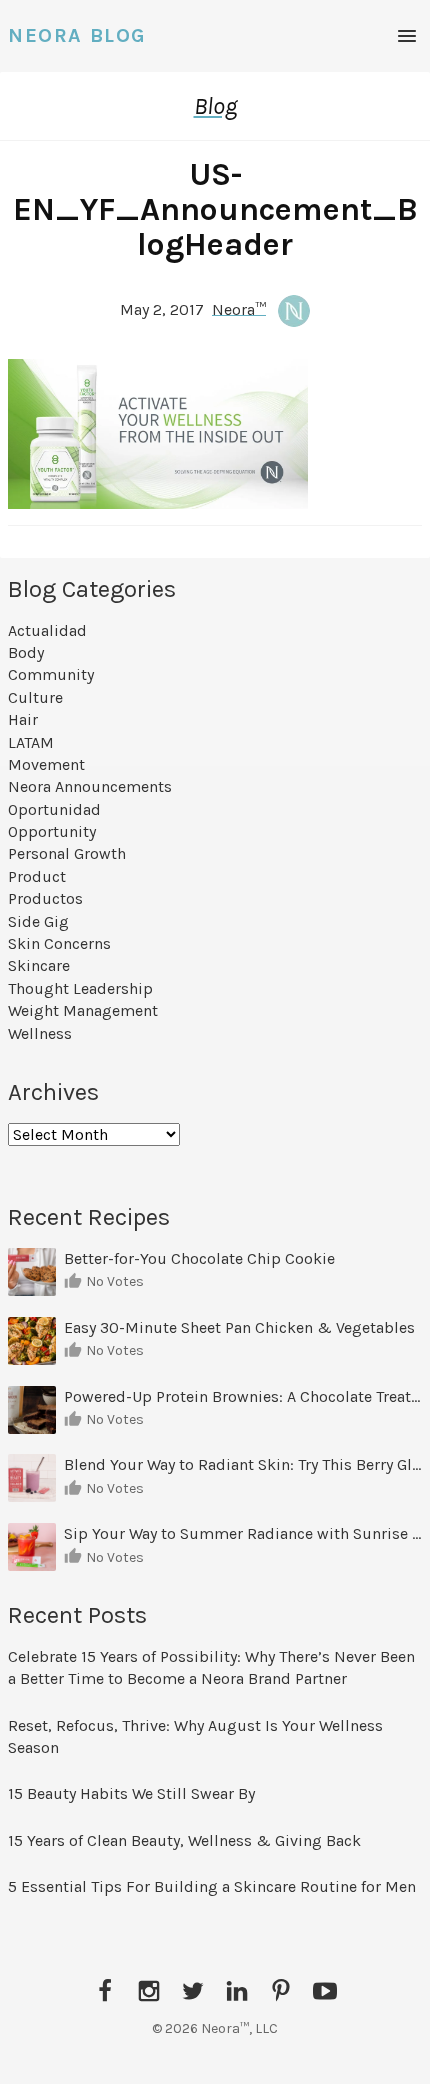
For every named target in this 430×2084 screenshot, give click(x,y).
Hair (23, 719)
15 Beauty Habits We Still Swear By (131, 1793)
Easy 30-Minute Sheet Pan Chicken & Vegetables (239, 1327)
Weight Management (83, 1010)
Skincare (39, 965)
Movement (46, 764)
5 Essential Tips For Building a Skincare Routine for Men (214, 1886)
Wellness (40, 1033)
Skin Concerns (59, 943)
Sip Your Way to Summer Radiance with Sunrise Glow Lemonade (243, 1533)
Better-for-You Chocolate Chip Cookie (201, 1258)
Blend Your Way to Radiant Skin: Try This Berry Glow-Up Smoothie (243, 1464)
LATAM (31, 742)
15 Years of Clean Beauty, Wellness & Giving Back (184, 1840)
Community (51, 674)
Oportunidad (54, 809)
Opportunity (52, 831)
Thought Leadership (80, 988)
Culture (35, 697)
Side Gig (38, 921)
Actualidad (47, 630)
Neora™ (239, 308)
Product (37, 876)
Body (26, 652)
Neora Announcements (90, 786)
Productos (45, 898)
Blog (215, 106)
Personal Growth (67, 853)
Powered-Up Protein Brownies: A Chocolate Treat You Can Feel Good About (243, 1396)
